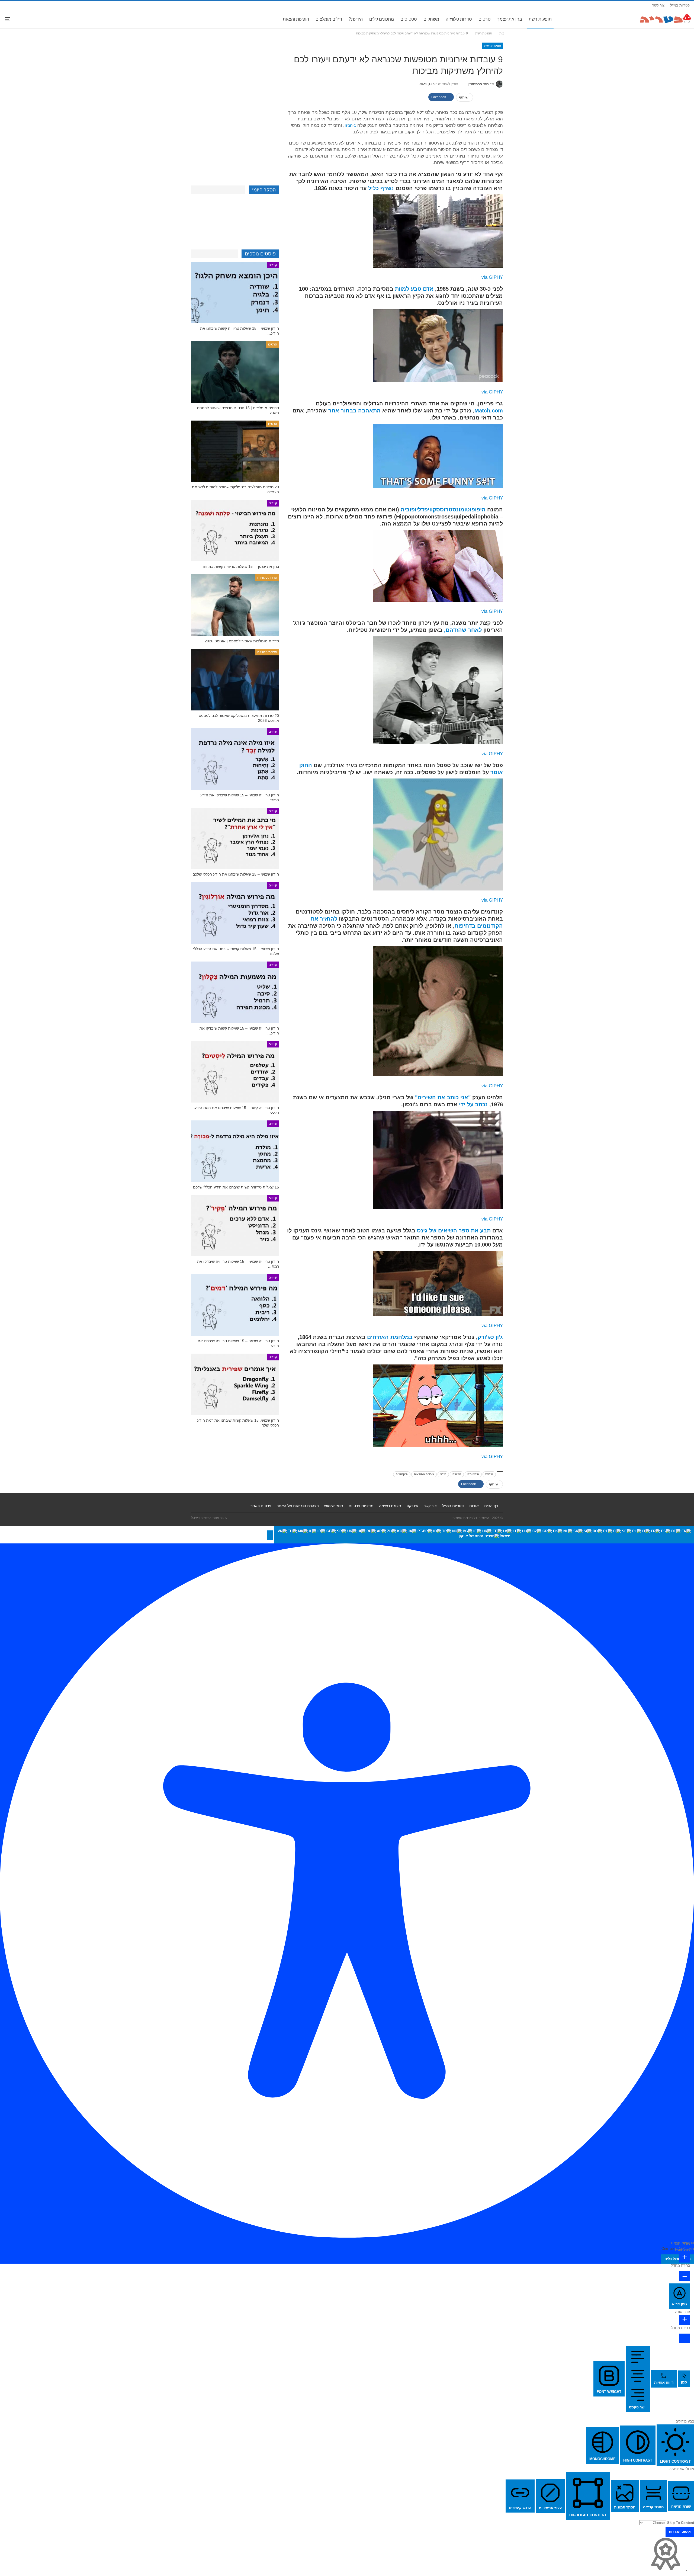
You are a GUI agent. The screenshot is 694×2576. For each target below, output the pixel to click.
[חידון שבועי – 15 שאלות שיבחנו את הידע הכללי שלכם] (235, 839)
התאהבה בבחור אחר (354, 411)
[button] (270, 1535)
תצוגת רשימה (390, 1506)
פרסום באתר (261, 1506)
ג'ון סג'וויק (490, 1337)
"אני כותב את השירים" (443, 1097)
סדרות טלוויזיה (459, 19)
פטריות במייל (680, 5)
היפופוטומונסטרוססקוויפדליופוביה (443, 510)
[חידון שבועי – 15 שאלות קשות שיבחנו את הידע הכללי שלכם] (235, 913)
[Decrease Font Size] (685, 2276)
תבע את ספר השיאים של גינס (454, 1231)
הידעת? (356, 19)
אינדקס (412, 1506)
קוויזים (273, 265)
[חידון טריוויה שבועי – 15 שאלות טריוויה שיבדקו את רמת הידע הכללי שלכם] (235, 1226)
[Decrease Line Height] (685, 2338)
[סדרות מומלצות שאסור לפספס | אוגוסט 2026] (235, 605)
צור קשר (658, 5)
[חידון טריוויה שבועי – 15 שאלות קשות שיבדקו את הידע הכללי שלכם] (235, 992)
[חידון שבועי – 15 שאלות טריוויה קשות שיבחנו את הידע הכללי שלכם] (235, 292)
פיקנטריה (402, 1474)
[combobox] (484, 1535)
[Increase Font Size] (685, 2258)
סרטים (485, 19)
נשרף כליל (381, 188)
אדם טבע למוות (414, 289)
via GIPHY (492, 277)
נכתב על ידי (473, 1104)
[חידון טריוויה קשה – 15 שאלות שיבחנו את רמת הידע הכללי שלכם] (235, 1072)
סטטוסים (409, 19)
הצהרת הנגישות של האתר (298, 1506)
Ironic (350, 125)
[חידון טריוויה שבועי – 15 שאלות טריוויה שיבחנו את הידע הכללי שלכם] (235, 1305)
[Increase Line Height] (685, 2320)
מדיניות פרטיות (361, 1506)
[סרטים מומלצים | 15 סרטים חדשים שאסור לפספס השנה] (235, 372)
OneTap (668, 2249)
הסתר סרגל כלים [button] (678, 2259)
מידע (443, 1474)
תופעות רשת (540, 19)
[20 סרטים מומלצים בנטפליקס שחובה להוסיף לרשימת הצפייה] (235, 451)
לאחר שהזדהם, (463, 630)
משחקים (431, 19)
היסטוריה (473, 1474)
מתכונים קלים (382, 19)
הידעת (489, 1474)
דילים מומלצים (329, 19)
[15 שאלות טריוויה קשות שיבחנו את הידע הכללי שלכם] (235, 1151)
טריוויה (457, 1474)
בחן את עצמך (510, 19)
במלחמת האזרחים (390, 1337)
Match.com (489, 411)
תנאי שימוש (334, 1506)
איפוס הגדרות (680, 2532)
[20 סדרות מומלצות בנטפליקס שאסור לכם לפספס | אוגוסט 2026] (235, 680)
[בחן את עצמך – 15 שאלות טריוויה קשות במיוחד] (235, 531)
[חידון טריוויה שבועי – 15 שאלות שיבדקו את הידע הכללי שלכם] (235, 759)
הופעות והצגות (296, 19)
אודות (474, 1506)
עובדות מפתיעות (424, 1474)
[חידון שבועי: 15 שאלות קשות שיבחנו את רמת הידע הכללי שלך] (235, 1384)
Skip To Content (681, 2523)
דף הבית (491, 1506)
